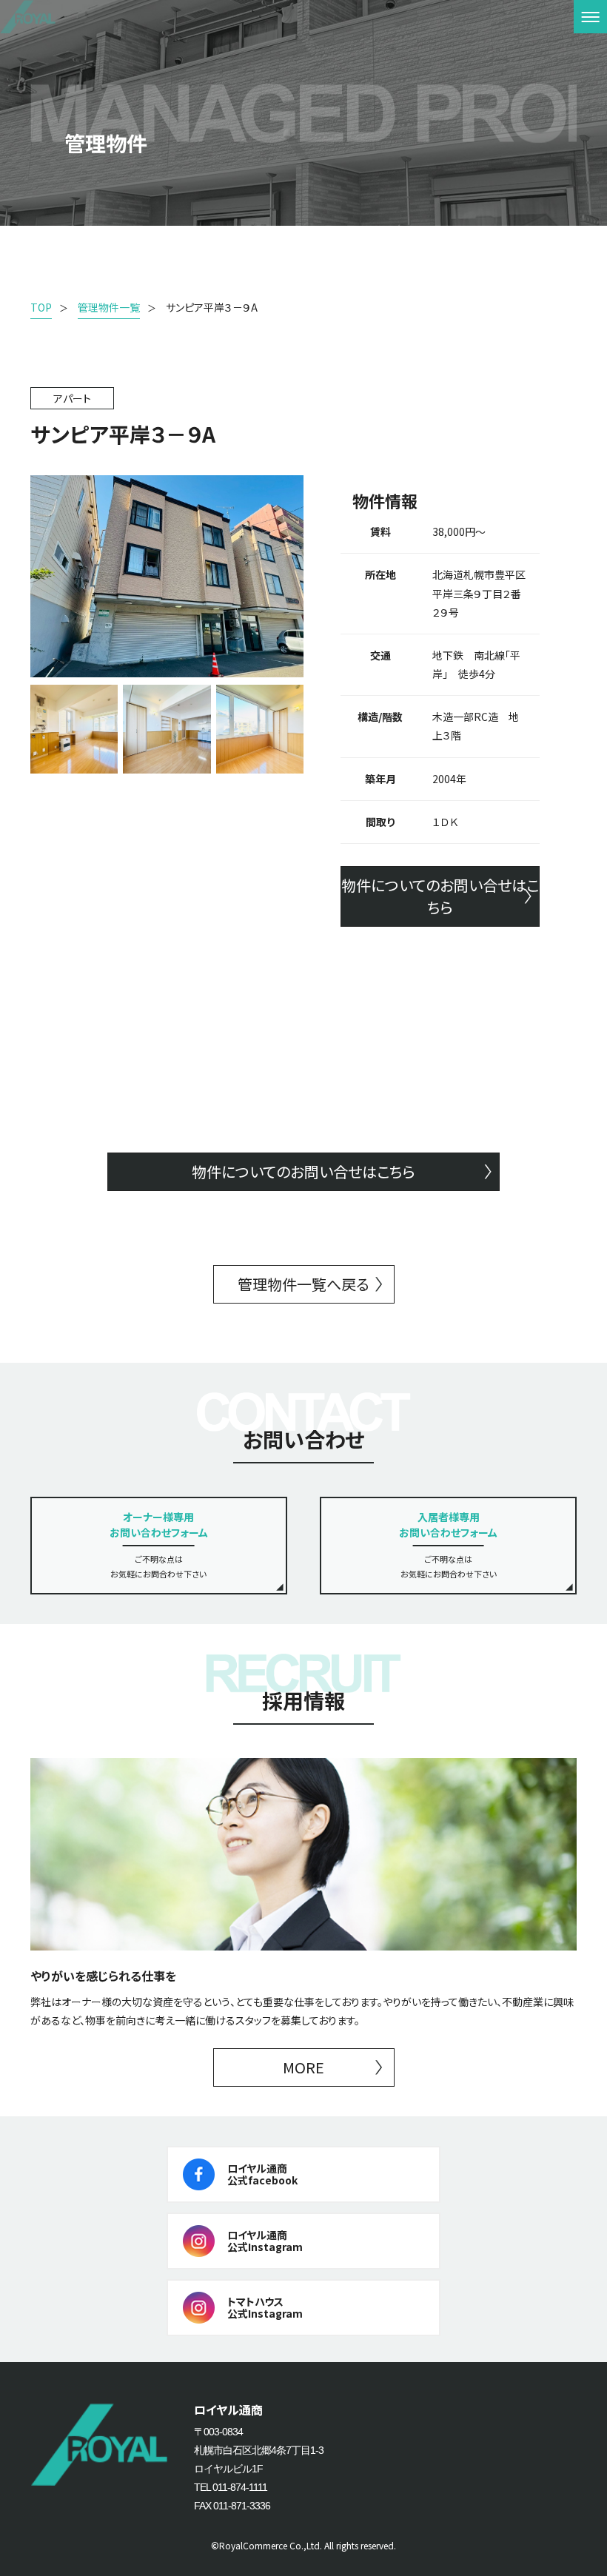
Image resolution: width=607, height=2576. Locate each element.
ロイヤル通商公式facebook (262, 2174)
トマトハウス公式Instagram (265, 2308)
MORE (303, 2067)
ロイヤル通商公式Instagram (265, 2241)
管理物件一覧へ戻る (303, 1284)
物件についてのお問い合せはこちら (440, 896)
